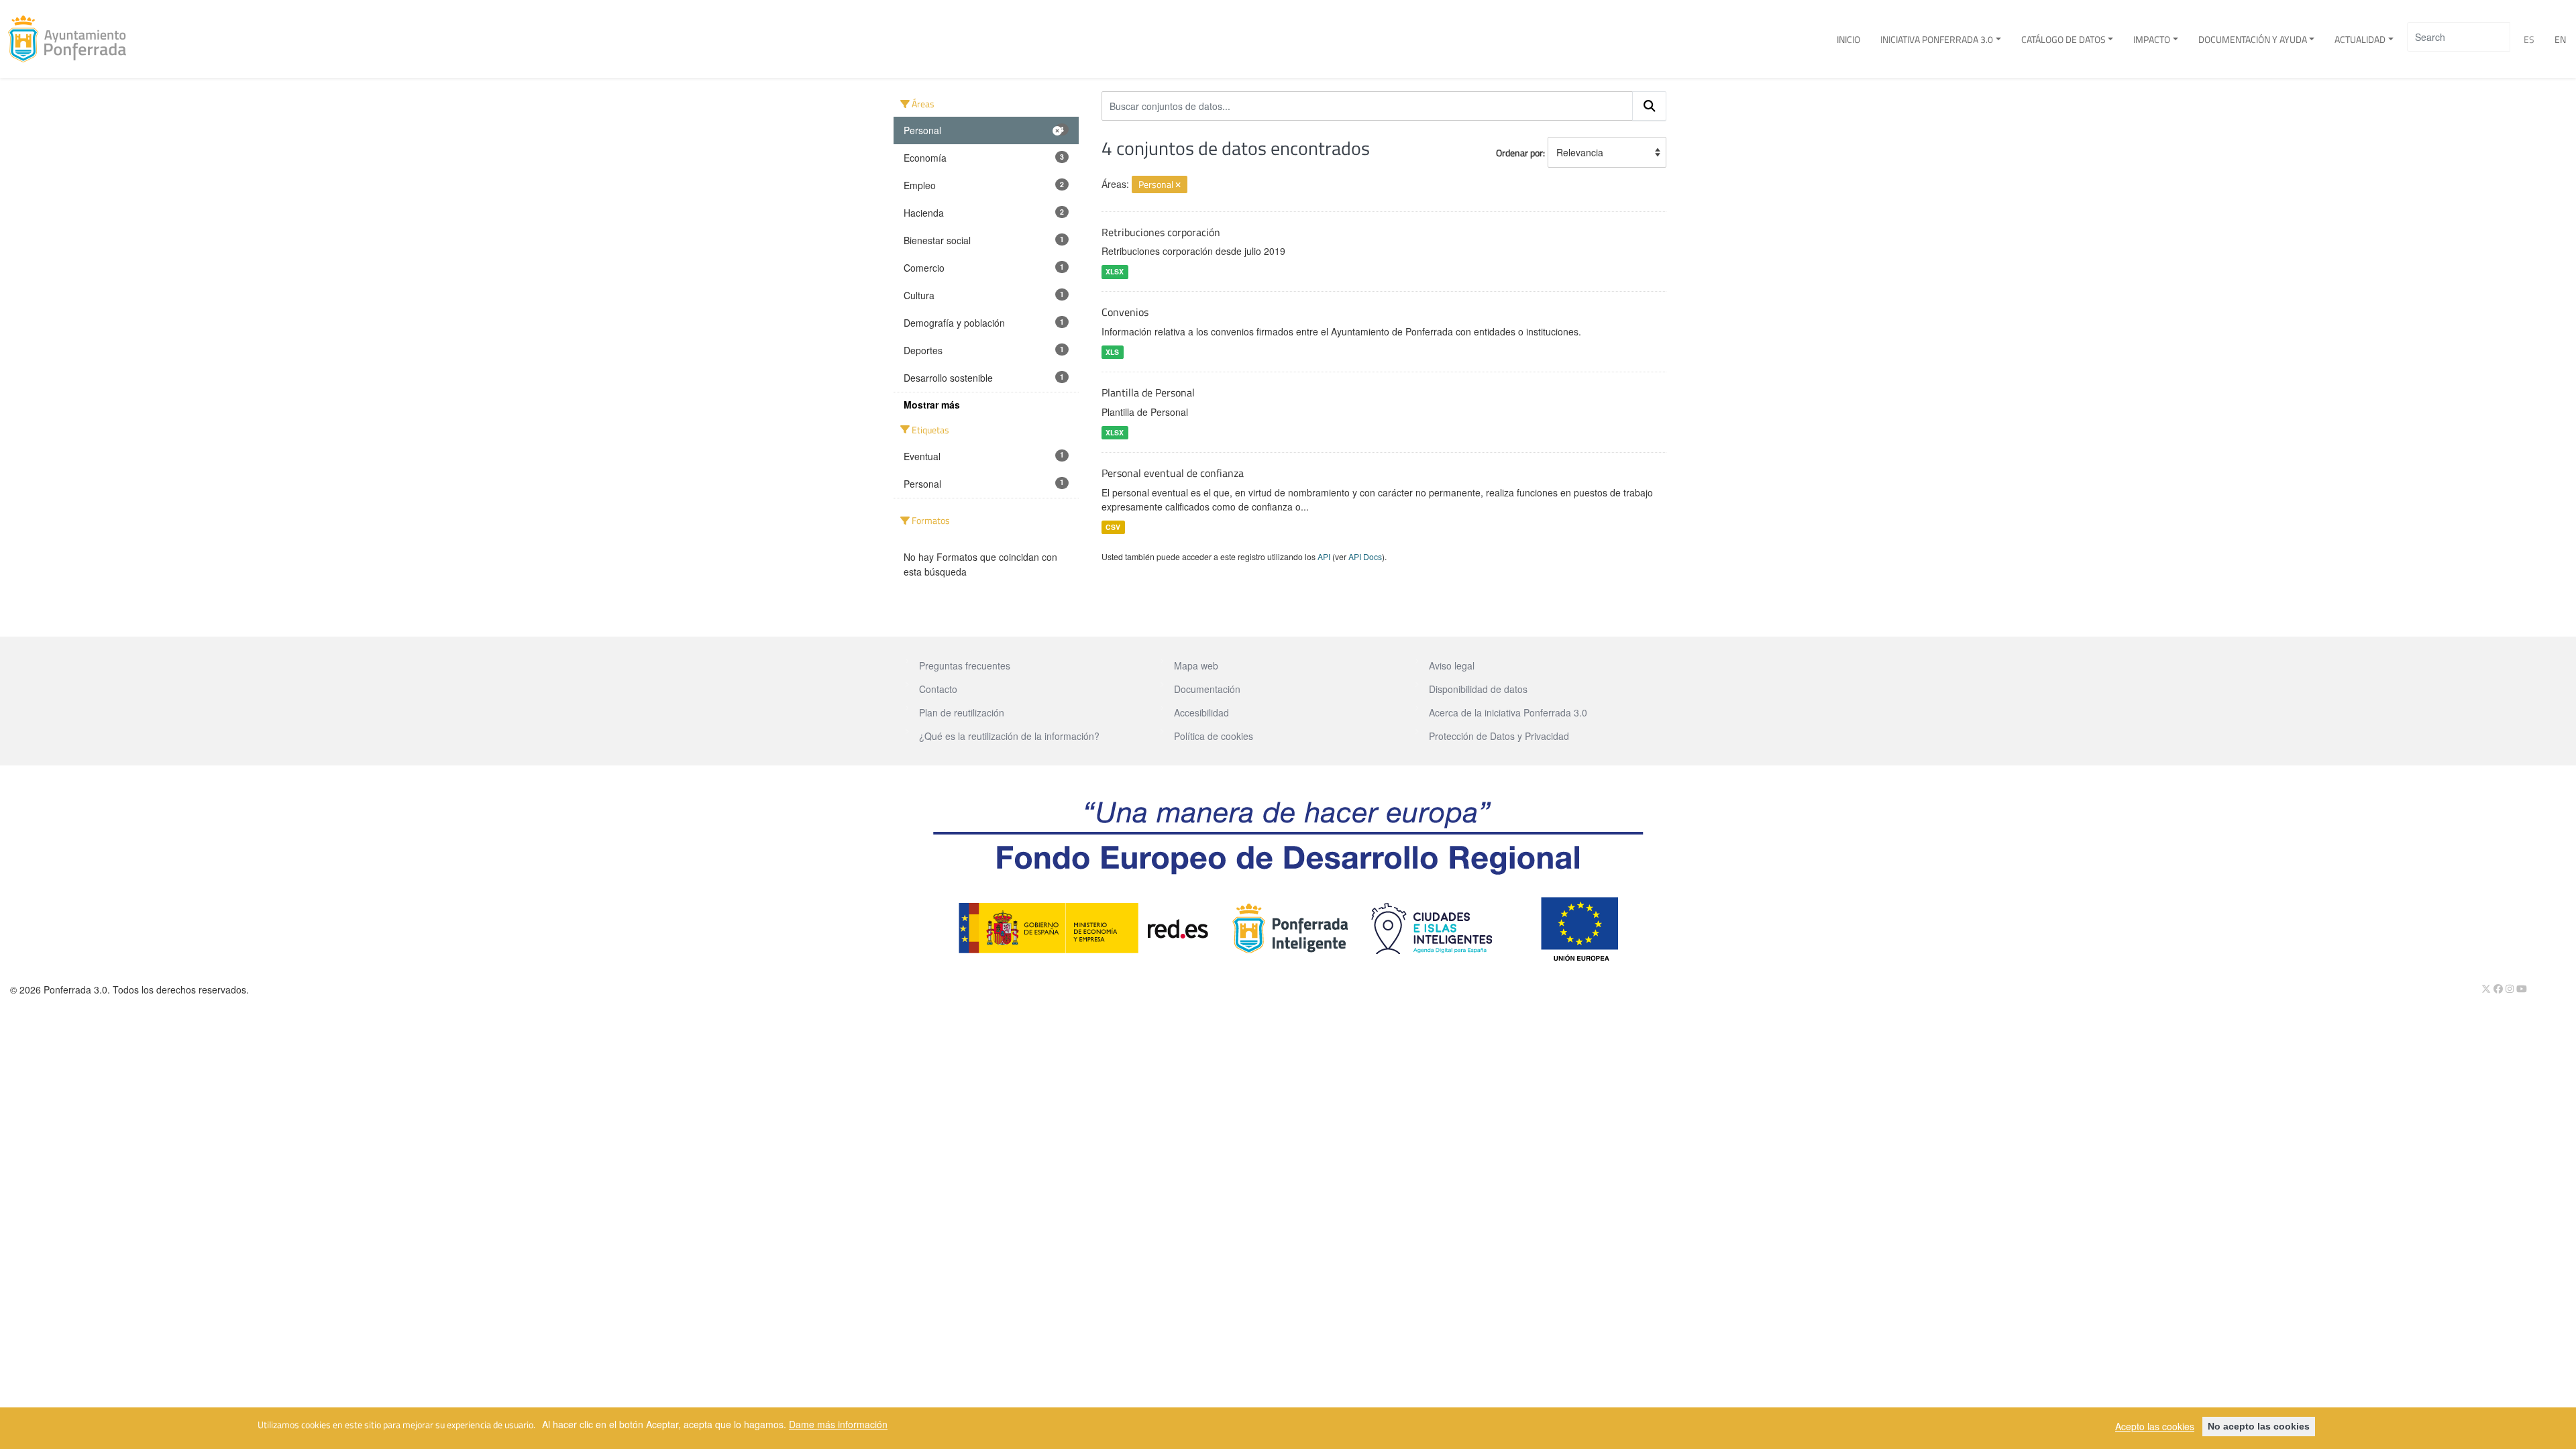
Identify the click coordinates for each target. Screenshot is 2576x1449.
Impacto (2152, 39)
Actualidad (2360, 39)
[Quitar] (1178, 185)
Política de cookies (1214, 736)
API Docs (1365, 556)
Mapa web (1196, 665)
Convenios (1125, 312)
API (1324, 556)
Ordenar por (1519, 153)
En (2560, 39)
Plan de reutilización (962, 712)
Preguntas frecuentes (965, 665)
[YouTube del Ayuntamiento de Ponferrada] (2522, 989)
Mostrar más (932, 405)
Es (2529, 39)
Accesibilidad (1201, 712)
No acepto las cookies (2259, 1426)
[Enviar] (1650, 106)
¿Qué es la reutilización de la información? (1009, 736)
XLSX (1115, 271)
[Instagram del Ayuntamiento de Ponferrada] (2511, 989)
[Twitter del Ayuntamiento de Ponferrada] (2487, 989)
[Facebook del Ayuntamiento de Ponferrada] (2500, 989)
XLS (1112, 352)
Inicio (1848, 39)
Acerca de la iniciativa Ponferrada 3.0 (1508, 712)
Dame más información (838, 1424)
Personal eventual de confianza (1173, 473)
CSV (1113, 527)
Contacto (938, 689)
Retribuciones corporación (1161, 232)
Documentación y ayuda (2253, 39)
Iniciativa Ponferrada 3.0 (1937, 39)
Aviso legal (1452, 665)
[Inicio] (72, 39)
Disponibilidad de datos (1478, 689)
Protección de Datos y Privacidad (1499, 736)
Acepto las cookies (2155, 1426)
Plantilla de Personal (1148, 392)
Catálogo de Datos (2063, 39)
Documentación (1207, 689)
